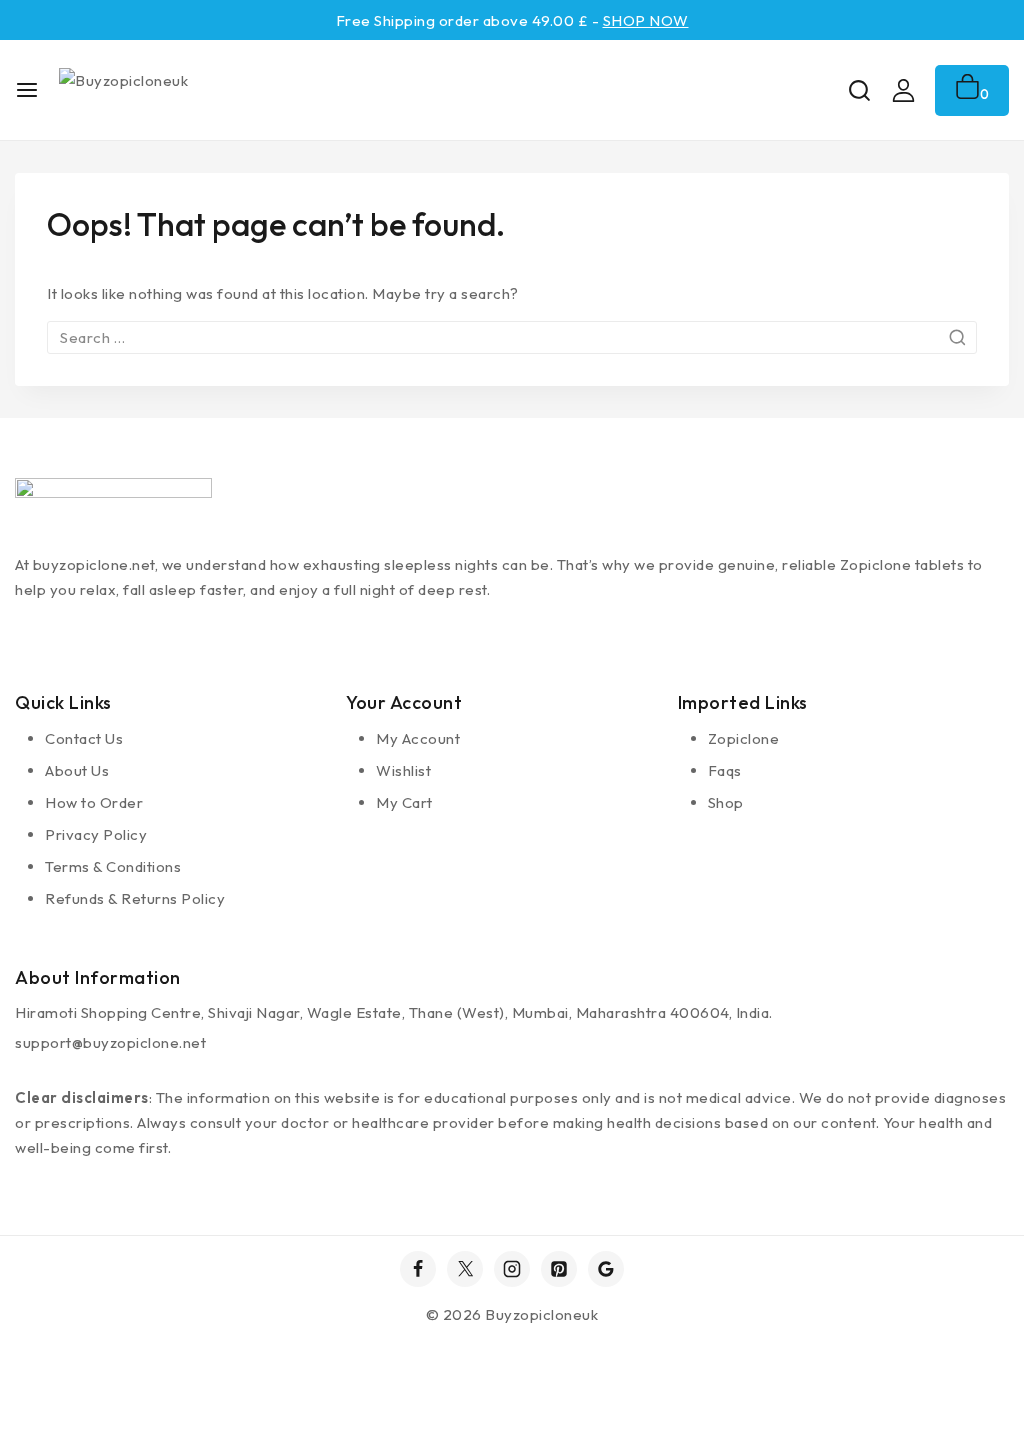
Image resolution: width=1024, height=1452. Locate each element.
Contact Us (84, 738)
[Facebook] (418, 1269)
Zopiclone (744, 738)
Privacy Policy (96, 834)
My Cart (404, 802)
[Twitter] (465, 1269)
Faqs (725, 770)
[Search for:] (512, 337)
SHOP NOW (646, 20)
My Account (418, 738)
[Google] (606, 1269)
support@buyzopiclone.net (110, 1042)
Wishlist (403, 770)
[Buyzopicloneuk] (157, 90)
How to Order (94, 802)
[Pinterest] (559, 1269)
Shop (726, 802)
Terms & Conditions (113, 866)
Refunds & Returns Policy (135, 898)
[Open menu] (27, 90)
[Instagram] (512, 1269)
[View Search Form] (859, 90)
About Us (77, 770)
